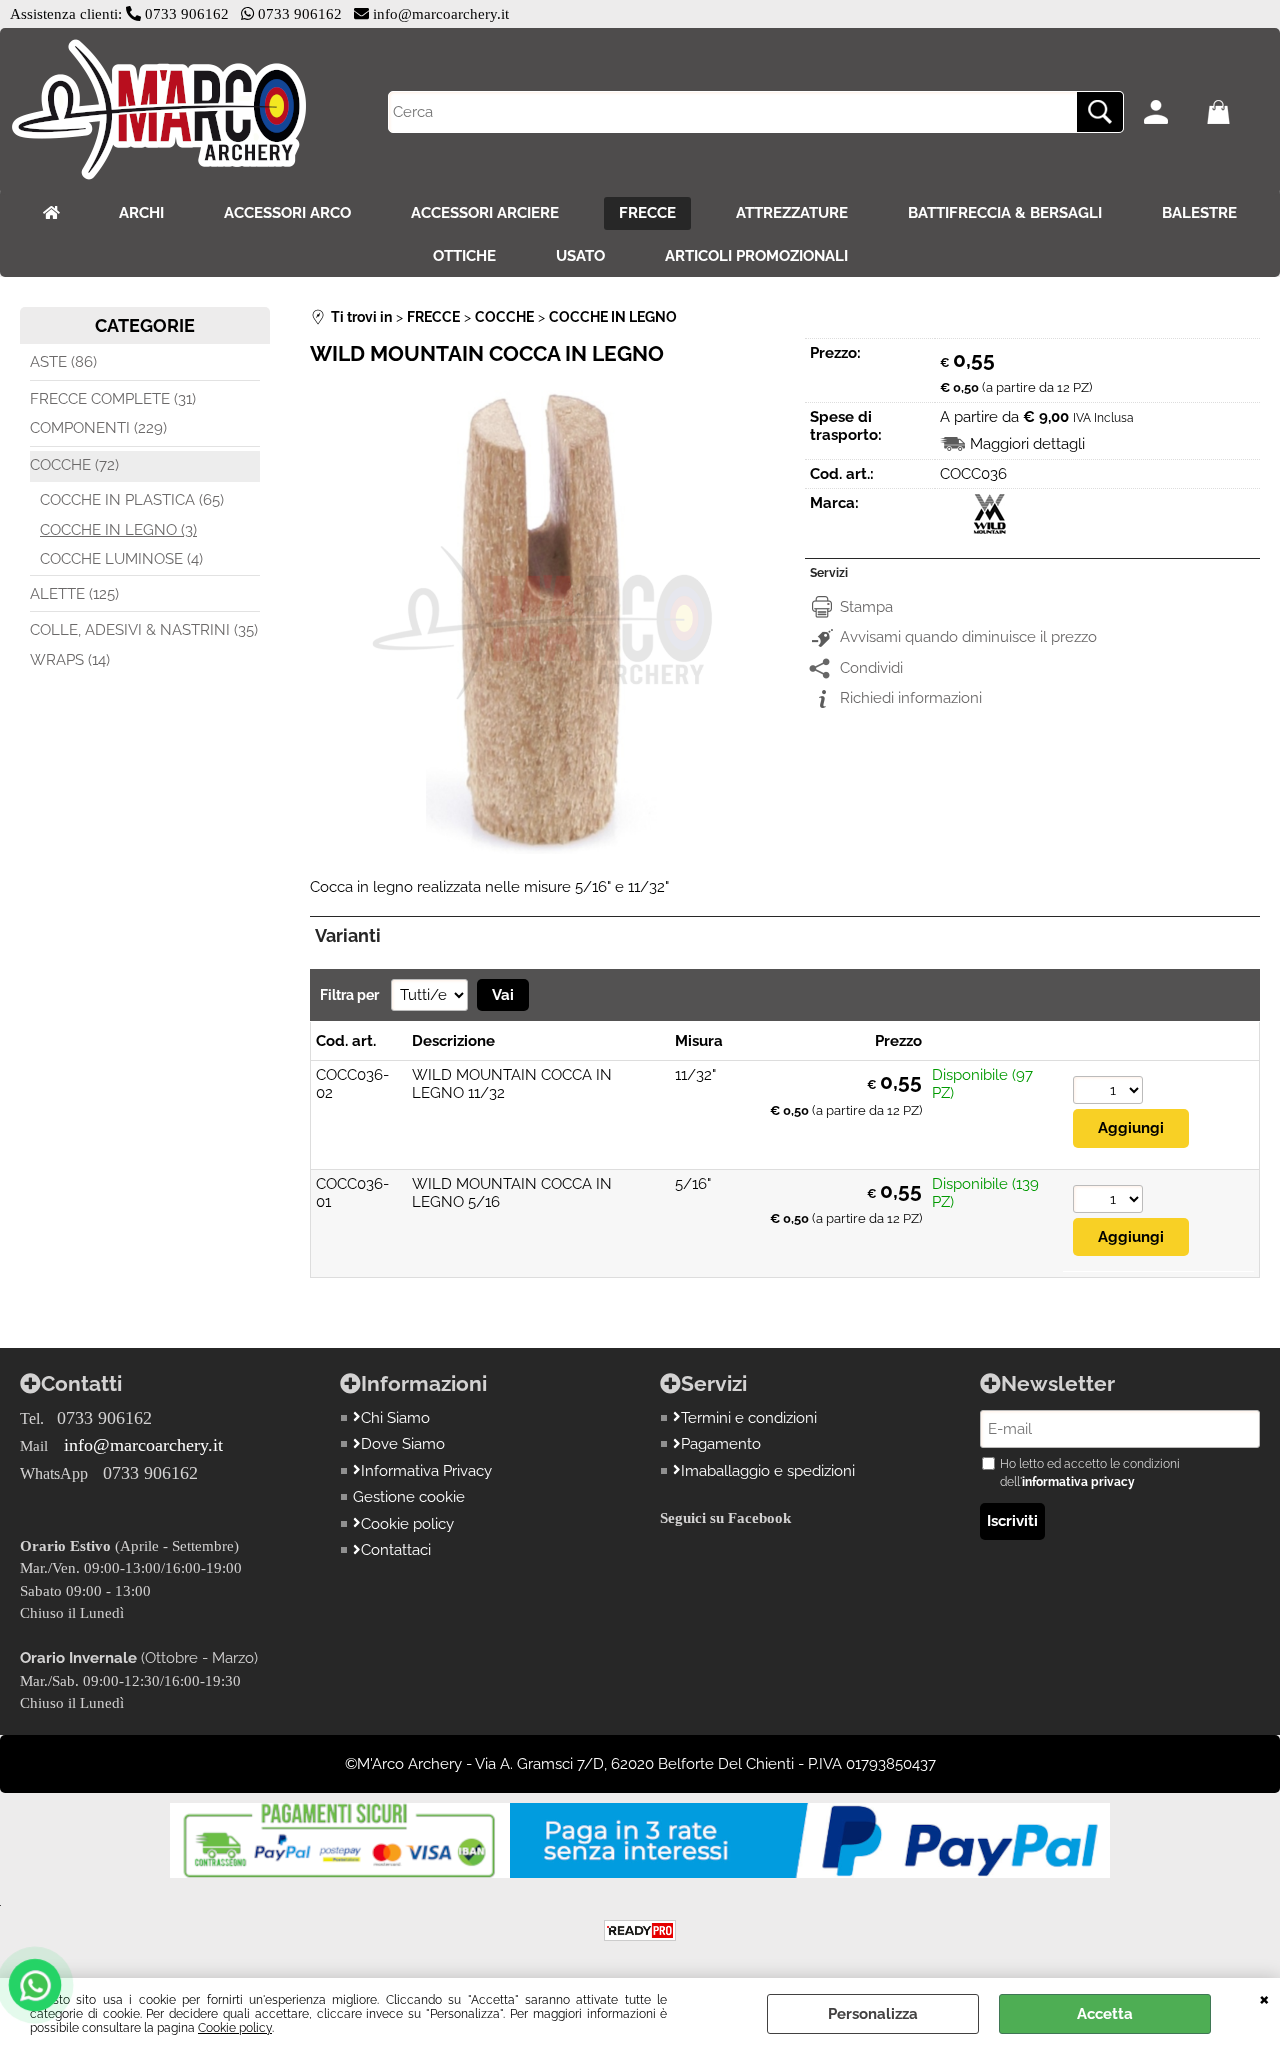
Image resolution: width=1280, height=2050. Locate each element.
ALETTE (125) (74, 594)
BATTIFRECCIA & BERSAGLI (1005, 213)
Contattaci (396, 1550)
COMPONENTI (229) (98, 428)
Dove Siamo (403, 1444)
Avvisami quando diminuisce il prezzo (968, 637)
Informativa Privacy (426, 1471)
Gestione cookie (409, 1497)
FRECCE (647, 213)
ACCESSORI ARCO (287, 213)
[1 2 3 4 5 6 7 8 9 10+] (1108, 1092)
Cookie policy (235, 2028)
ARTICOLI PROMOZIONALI (756, 256)
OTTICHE (464, 256)
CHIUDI (1264, 1998)
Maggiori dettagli (1027, 444)
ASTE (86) (63, 362)
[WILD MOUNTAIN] (990, 529)
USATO (580, 256)
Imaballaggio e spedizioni (768, 1471)
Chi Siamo (395, 1418)
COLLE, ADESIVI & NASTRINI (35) (144, 630)
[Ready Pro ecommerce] (640, 1930)
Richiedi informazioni (911, 698)
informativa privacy (1078, 1482)
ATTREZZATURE (792, 213)
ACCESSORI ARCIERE (485, 213)
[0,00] (1233, 112)
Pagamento (721, 1444)
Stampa (866, 607)
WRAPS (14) (70, 660)
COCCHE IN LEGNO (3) (118, 530)
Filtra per (351, 995)
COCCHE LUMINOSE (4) (121, 559)
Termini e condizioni (749, 1418)
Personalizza (873, 2014)
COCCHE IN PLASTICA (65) (132, 500)
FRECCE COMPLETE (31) (113, 399)
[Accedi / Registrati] (1170, 112)
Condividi (871, 668)
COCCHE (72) (74, 465)
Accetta (1105, 2014)
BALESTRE (1199, 213)
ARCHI (141, 213)
